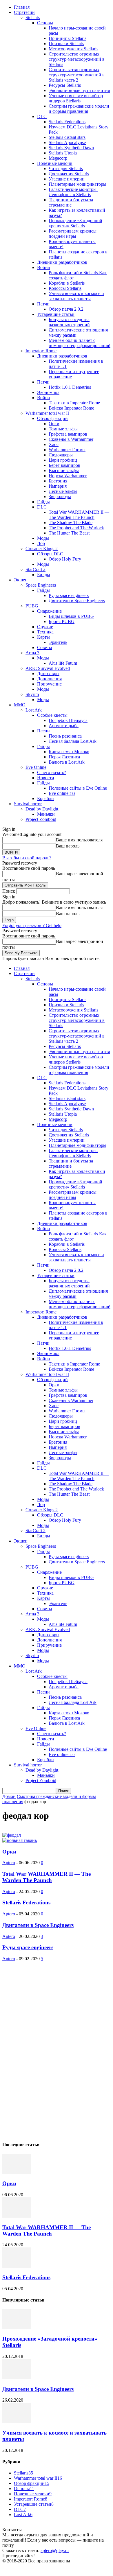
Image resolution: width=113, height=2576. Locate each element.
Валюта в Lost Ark (67, 762)
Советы (45, 647)
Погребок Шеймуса (68, 720)
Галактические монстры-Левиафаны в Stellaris (73, 192)
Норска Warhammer (68, 476)
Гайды (43, 502)
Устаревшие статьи (56, 314)
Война (43, 267)
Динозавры (48, 674)
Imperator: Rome (41, 351)
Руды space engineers (69, 595)
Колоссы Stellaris (65, 288)
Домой (9, 1796)
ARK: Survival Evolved (48, 668)
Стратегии (24, 12)
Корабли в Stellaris (67, 283)
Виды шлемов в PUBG (71, 616)
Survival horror (28, 804)
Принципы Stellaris (68, 38)
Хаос (54, 444)
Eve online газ (62, 793)
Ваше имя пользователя (79, 840)
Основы (45, 23)
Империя (58, 486)
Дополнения (49, 679)
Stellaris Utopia (63, 153)
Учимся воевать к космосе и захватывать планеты (76, 296)
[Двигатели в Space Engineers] (17, 2378)
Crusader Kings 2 (42, 549)
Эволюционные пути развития (79, 90)
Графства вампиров (68, 434)
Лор (41, 543)
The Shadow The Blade (71, 523)
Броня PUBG (62, 621)
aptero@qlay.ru (55, 2550)
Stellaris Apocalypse (67, 142)
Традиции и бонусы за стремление (71, 202)
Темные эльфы (63, 429)
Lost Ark (34, 710)
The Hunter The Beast (69, 533)
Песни (43, 731)
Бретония (58, 481)
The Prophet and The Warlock (76, 528)
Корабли (45, 798)
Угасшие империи (67, 179)
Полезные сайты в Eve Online (78, 788)
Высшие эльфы (64, 470)
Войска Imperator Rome (71, 408)
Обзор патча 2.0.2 (66, 309)
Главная (22, 7)
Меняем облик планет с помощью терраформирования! (80, 343)
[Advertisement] (46, 2048)
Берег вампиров (64, 465)
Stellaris (33, 17)
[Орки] (17, 2172)
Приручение (49, 684)
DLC (42, 116)
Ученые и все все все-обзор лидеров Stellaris (76, 98)
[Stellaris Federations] (17, 2266)
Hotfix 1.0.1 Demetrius (70, 387)
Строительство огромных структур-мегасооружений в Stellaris (77, 59)
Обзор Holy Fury (65, 559)
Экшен (21, 580)
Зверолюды (60, 496)
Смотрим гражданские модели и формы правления (79, 109)
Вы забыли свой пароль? (27, 858)
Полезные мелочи (55, 163)
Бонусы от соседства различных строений (69, 322)
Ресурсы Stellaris (65, 85)
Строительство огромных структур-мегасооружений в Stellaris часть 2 (77, 75)
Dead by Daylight (42, 809)
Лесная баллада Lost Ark (73, 741)
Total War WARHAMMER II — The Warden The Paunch (79, 515)
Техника (45, 632)
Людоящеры (61, 455)
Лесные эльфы (63, 491)
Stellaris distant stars (67, 137)
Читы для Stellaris (66, 168)
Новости (46, 778)
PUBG (32, 606)
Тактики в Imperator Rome (74, 403)
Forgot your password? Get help (32, 925)
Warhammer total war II (47, 413)
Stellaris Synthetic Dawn (71, 148)
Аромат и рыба (64, 726)
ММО (20, 705)
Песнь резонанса (65, 736)
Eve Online (36, 767)
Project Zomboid (41, 819)
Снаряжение (49, 611)
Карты (43, 637)
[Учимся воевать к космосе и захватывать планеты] (17, 2421)
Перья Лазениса (64, 757)
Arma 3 (32, 653)
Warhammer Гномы (67, 450)
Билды (44, 575)
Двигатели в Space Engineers (77, 601)
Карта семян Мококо (69, 752)
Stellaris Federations (67, 122)
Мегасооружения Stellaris (73, 49)
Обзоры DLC (50, 554)
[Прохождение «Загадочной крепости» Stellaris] (17, 2327)
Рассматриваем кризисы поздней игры (73, 234)
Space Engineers (41, 585)
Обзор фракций (52, 418)
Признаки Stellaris (66, 44)
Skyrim (32, 694)
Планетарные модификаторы (78, 184)
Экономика (48, 392)
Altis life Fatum (63, 663)
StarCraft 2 (35, 569)
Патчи (43, 304)
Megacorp (58, 158)
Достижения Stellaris (69, 174)
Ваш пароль (68, 846)
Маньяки (46, 814)
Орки (54, 424)
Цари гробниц (63, 460)
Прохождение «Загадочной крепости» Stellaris (75, 223)
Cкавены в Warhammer (71, 439)
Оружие (45, 627)
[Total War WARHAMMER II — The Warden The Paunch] (17, 2216)
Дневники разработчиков (62, 262)
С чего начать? (52, 772)
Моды (43, 538)
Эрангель (58, 642)
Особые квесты (52, 715)
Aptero (9, 1863)
